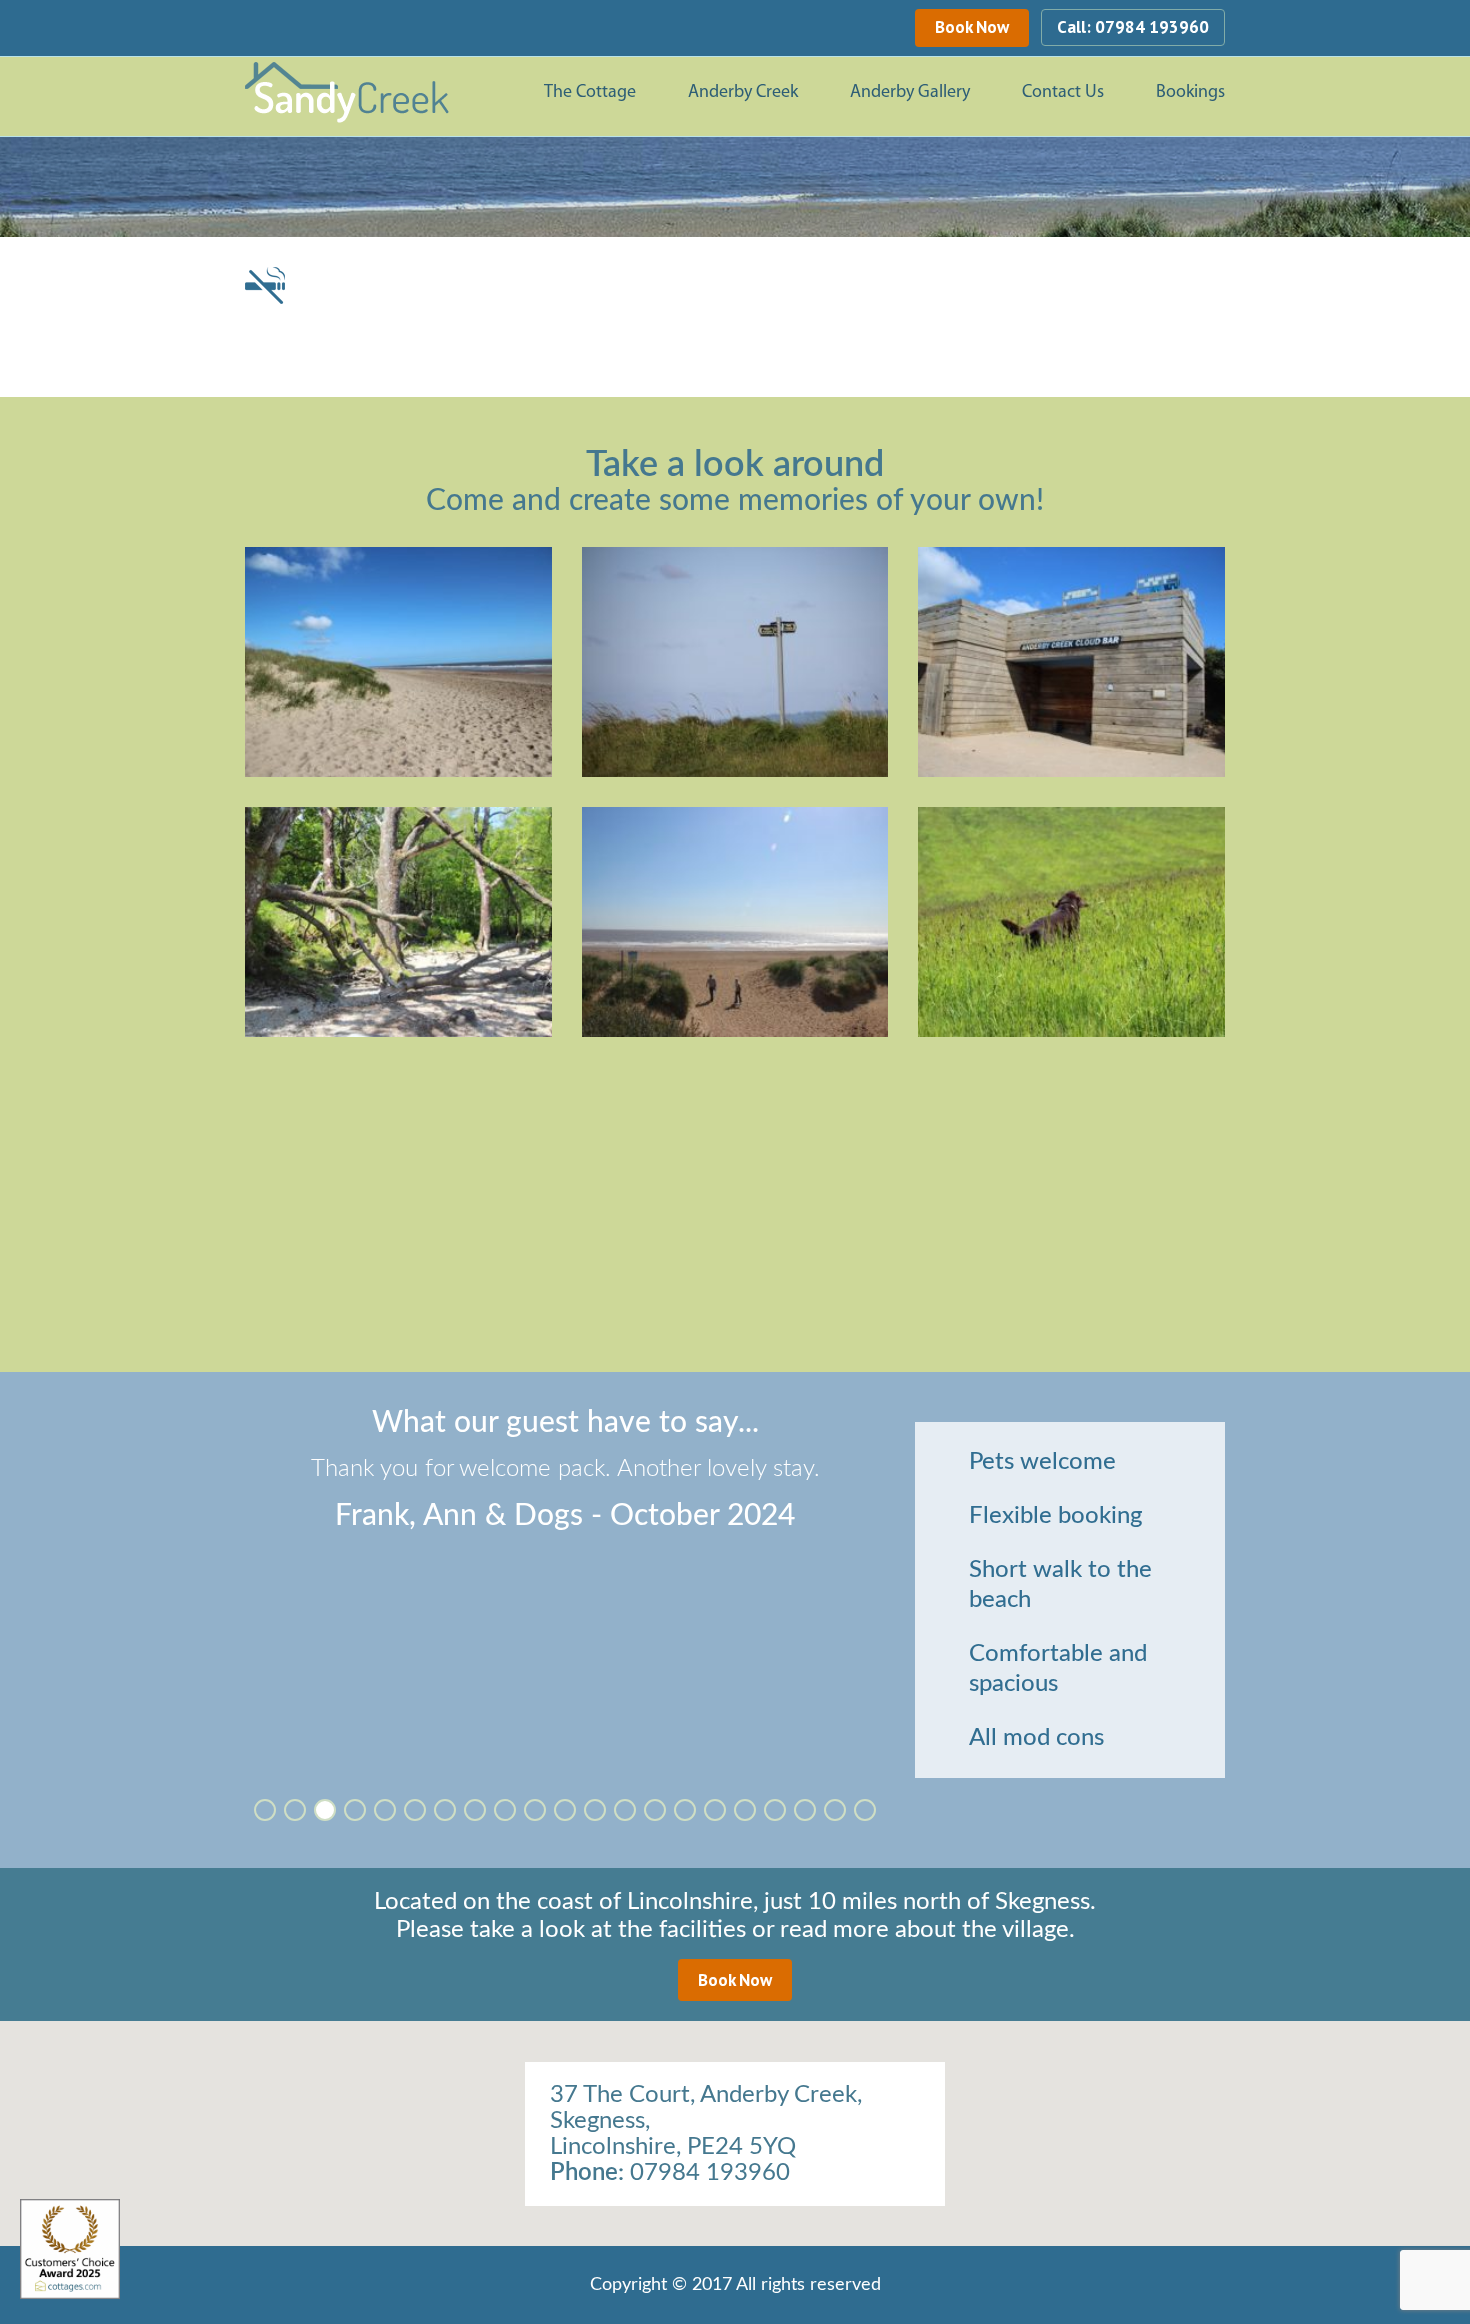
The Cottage (590, 93)
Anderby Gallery (910, 93)
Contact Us (1063, 93)
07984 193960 (710, 2173)
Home (511, 93)
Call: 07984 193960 (1133, 27)
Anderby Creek (743, 93)
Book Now (972, 27)
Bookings (1190, 93)
